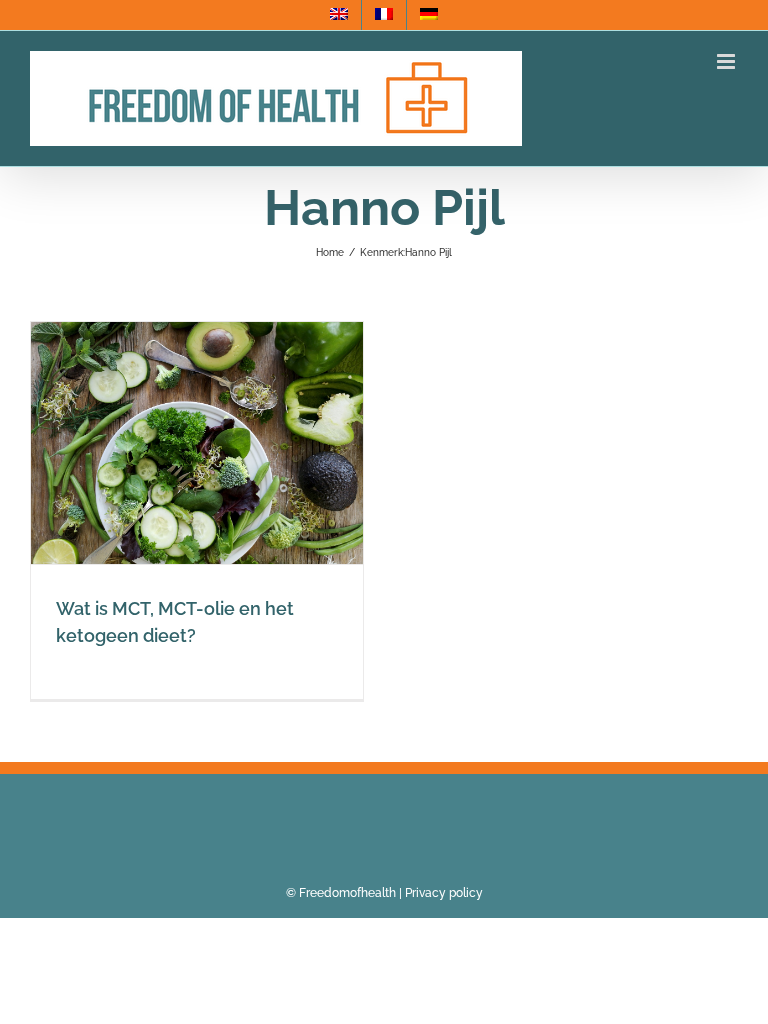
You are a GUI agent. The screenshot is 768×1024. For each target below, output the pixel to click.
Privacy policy (444, 893)
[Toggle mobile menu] (727, 61)
